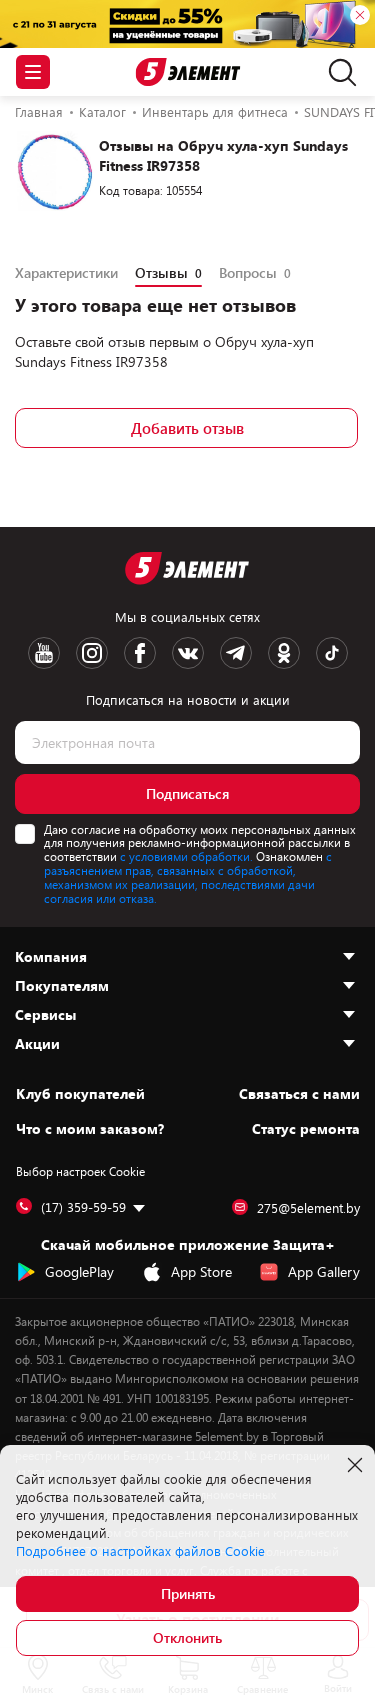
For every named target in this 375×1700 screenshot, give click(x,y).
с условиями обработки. (186, 856)
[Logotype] (187, 72)
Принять (188, 1593)
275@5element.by (308, 1208)
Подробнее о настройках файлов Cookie (140, 1551)
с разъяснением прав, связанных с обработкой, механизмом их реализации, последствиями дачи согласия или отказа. (188, 876)
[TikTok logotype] (332, 653)
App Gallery (324, 1271)
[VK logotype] (188, 653)
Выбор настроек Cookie (80, 1171)
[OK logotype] (284, 653)
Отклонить (187, 1637)
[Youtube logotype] (44, 653)
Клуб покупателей (80, 1094)
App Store (201, 1271)
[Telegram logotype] (236, 653)
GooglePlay (79, 1271)
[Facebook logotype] (140, 653)
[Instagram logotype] (92, 653)
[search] (337, 72)
